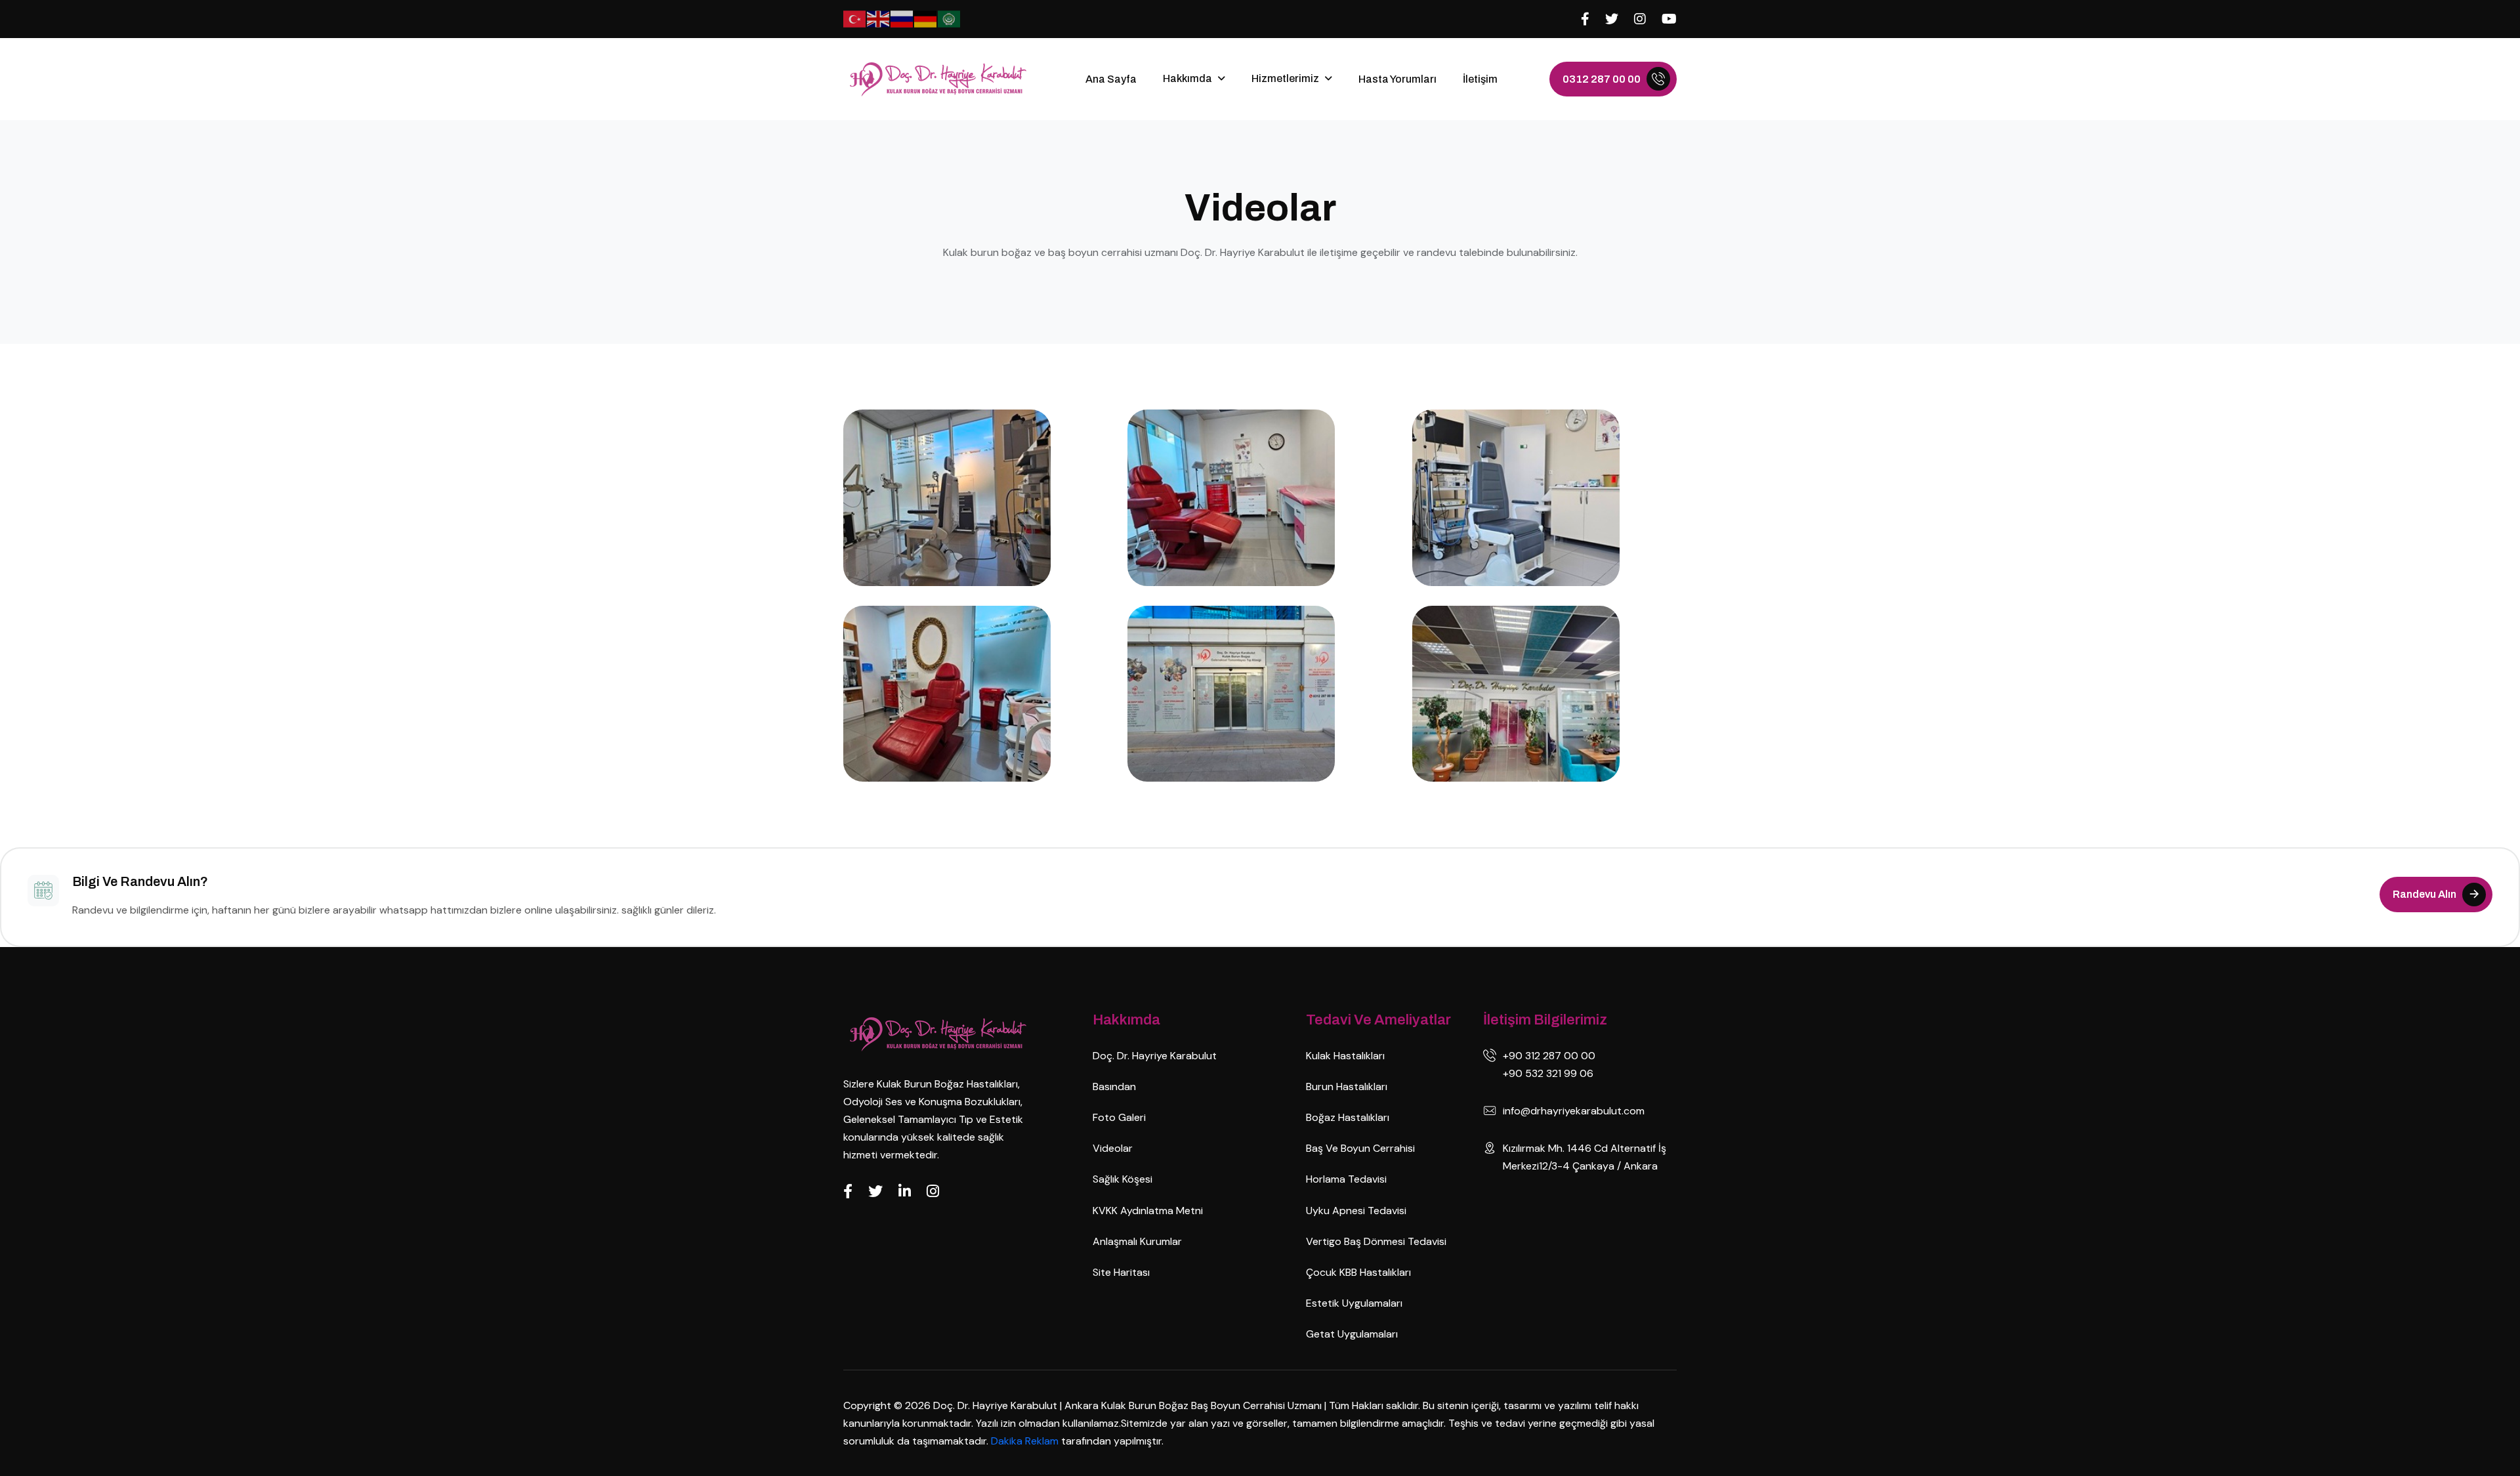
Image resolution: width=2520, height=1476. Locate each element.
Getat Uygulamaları (1352, 1334)
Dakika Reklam (1026, 1441)
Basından (1114, 1086)
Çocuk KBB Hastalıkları (1358, 1272)
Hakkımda (1187, 78)
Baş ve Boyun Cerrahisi (1360, 1148)
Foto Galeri (1119, 1117)
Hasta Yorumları (1397, 79)
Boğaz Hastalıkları (1348, 1117)
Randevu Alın (2425, 894)
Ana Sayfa (1111, 79)
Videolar (1113, 1148)
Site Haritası (1121, 1272)
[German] (926, 18)
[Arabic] (950, 18)
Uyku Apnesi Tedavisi (1356, 1211)
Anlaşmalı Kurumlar (1137, 1241)
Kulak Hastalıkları (1345, 1056)
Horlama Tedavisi (1346, 1179)
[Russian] (902, 18)
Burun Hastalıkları (1347, 1086)
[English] (879, 18)
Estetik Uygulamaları (1354, 1303)
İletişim (1480, 79)
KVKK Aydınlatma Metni (1148, 1211)
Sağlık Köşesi (1123, 1179)
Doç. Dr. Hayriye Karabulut (1155, 1056)
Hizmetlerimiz (1285, 78)
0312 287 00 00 (1602, 79)
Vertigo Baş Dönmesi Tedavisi (1376, 1241)
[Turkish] (855, 18)
